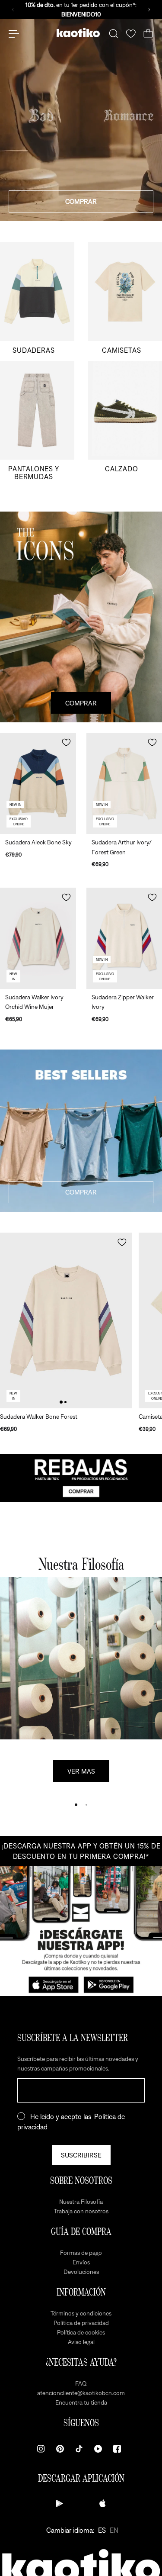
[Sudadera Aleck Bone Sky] (38, 783)
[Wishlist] (131, 34)
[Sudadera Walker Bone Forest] (66, 1320)
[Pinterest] (60, 2449)
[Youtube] (98, 2449)
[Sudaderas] (37, 298)
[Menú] (14, 34)
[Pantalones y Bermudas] (37, 420)
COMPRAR (81, 201)
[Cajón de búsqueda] (114, 34)
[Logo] (78, 34)
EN (114, 2530)
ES (102, 2530)
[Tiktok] (79, 2449)
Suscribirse (81, 2155)
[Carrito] (148, 34)
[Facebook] (117, 2449)
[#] (81, 1478)
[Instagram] (41, 2449)
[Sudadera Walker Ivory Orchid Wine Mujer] (38, 938)
